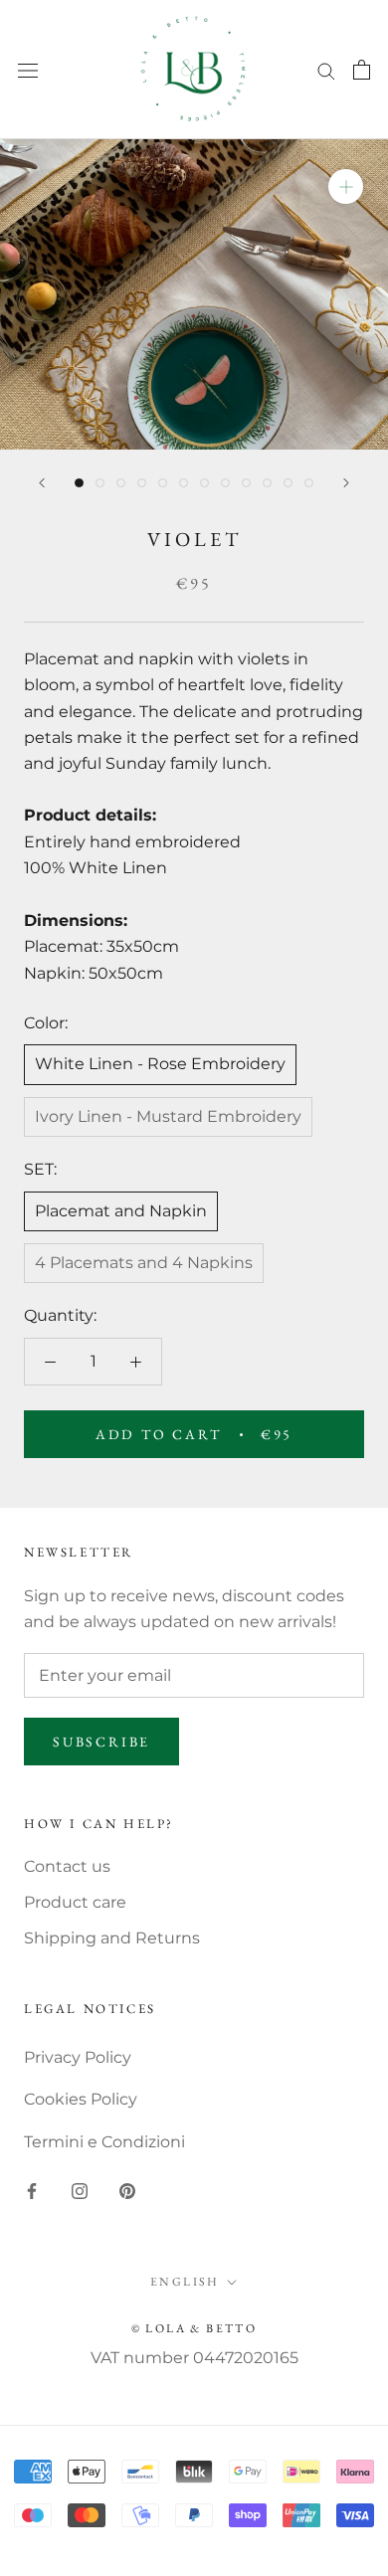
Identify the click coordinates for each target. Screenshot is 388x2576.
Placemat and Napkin (121, 1211)
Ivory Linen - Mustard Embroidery (168, 1116)
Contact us (67, 1866)
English (185, 2282)
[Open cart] (362, 70)
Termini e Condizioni (104, 2142)
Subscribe (101, 1742)
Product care (75, 1902)
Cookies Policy (81, 2099)
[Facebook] (32, 2190)
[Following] (346, 483)
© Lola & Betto (194, 2328)
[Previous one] (42, 483)
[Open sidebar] (28, 70)
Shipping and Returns (112, 1938)
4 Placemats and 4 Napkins (144, 1263)
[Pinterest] (127, 2190)
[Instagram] (80, 2190)
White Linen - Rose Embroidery (160, 1064)
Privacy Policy (78, 2057)
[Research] (326, 69)
